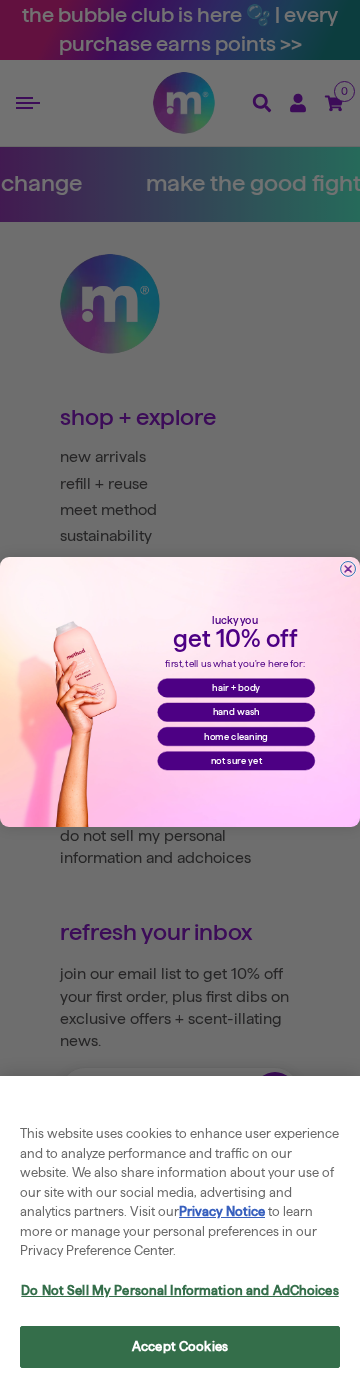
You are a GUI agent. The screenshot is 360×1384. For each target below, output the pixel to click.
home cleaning (236, 736)
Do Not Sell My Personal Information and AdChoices (179, 1290)
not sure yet (236, 760)
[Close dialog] (348, 569)
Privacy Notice (222, 1211)
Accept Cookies (180, 1346)
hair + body (236, 688)
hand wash (236, 712)
